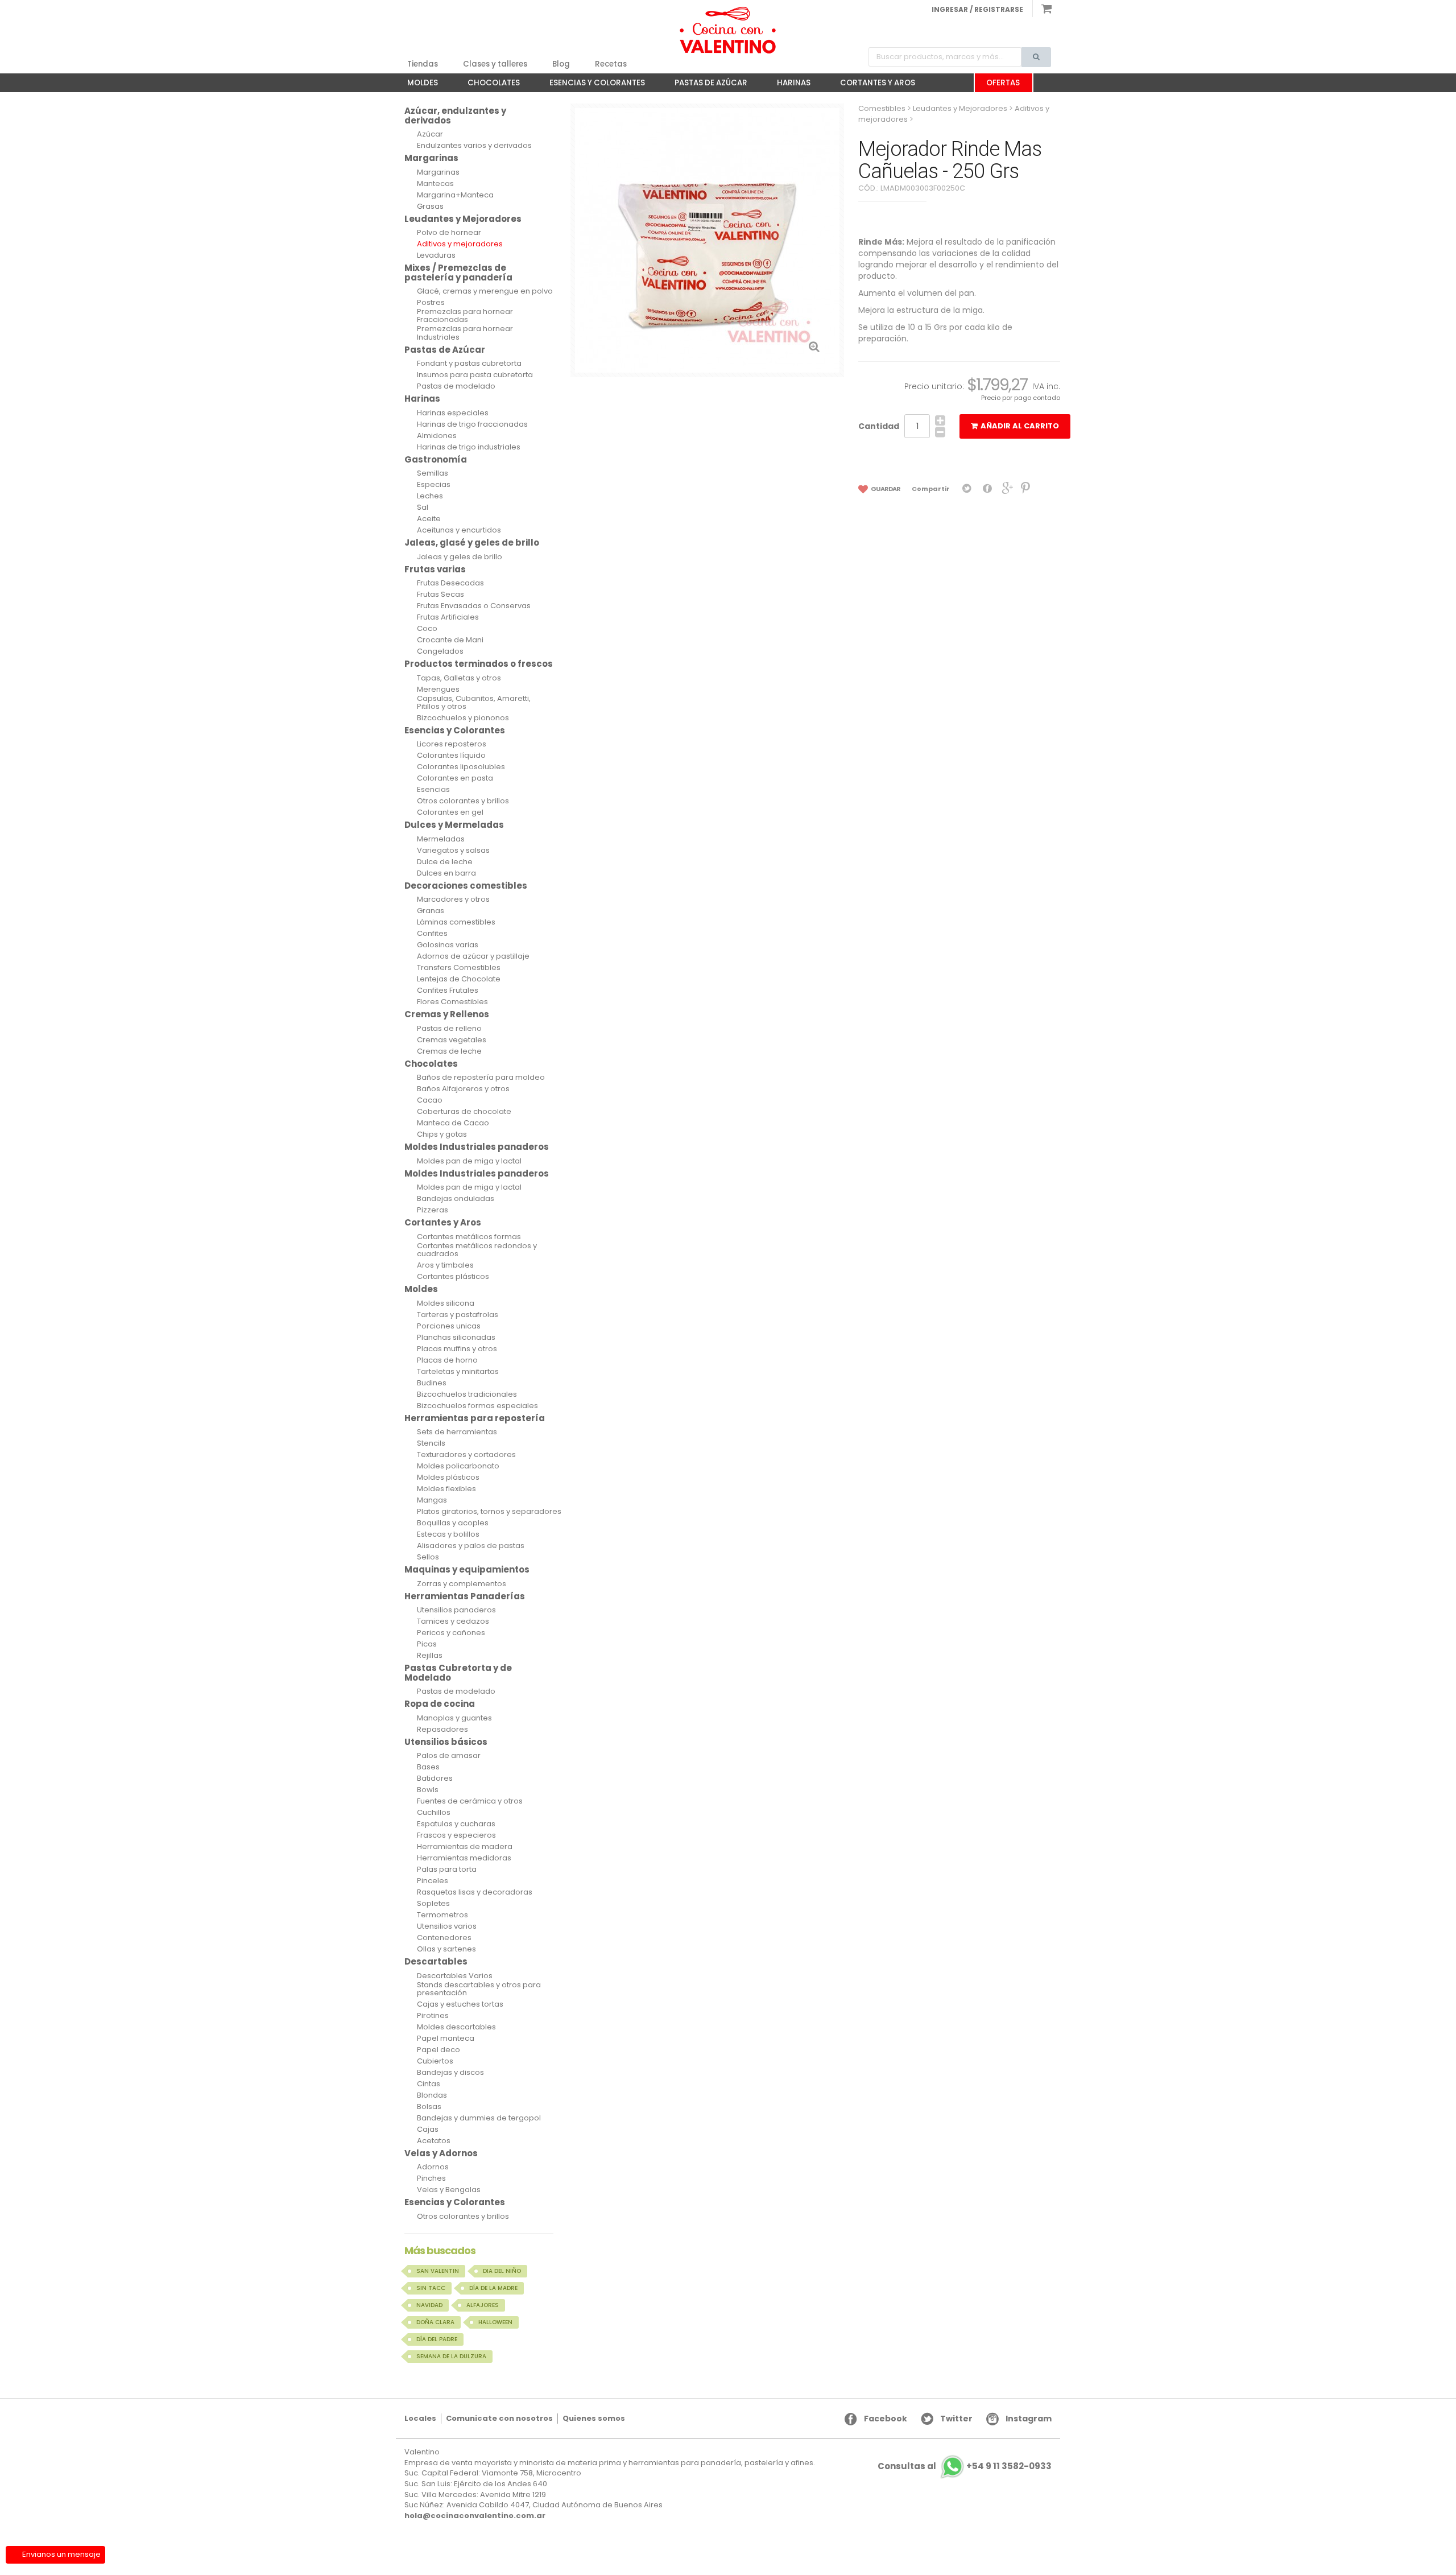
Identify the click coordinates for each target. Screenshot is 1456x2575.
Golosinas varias (448, 945)
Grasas (430, 207)
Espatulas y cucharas (456, 1824)
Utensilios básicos (446, 1742)
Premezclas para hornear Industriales (465, 333)
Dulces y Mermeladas (454, 825)
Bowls (428, 1790)
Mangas (432, 1500)
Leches (430, 496)
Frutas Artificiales (448, 617)
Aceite (429, 519)
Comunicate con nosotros (499, 2418)
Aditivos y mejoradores (460, 244)
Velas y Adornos (441, 2153)
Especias (434, 485)
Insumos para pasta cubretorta (475, 375)
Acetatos (434, 2141)
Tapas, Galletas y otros (459, 678)
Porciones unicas (449, 1326)
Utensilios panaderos (456, 1610)
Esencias (433, 790)
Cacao (430, 1100)
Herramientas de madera (465, 1847)
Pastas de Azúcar (705, 85)
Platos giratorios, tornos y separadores (489, 1512)
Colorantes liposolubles (461, 767)
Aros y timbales (445, 1265)
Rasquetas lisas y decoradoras (475, 1892)
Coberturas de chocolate (464, 1112)
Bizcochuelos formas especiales (477, 1406)
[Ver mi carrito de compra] (1042, 9)
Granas (431, 911)
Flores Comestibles (452, 1002)
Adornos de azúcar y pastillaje (473, 956)
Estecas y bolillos (448, 1534)
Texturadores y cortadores (466, 1455)
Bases (428, 1767)
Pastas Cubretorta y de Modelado (458, 1673)
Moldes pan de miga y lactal (469, 1161)
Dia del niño (502, 2271)
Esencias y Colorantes (591, 85)
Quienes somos (594, 2418)
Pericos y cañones (451, 1633)
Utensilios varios (447, 1926)
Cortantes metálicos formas (469, 1237)
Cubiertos (435, 2061)
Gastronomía (436, 459)
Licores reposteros (452, 744)
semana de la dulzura (451, 2356)
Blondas (432, 2095)
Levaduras (436, 255)
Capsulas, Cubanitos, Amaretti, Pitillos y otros (474, 703)
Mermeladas (441, 839)
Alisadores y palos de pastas (471, 1546)
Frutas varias (435, 569)
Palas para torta (447, 1870)
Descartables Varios (455, 1976)
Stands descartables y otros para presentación (479, 1989)
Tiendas (423, 64)
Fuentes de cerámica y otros (470, 1801)
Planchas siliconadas (456, 1338)
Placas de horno (447, 1360)
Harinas (788, 85)
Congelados (440, 651)
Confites (432, 934)
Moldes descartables (456, 2027)
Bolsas (429, 2107)
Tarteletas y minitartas (458, 1372)
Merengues (438, 690)
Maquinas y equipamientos (467, 1569)
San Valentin (438, 2271)
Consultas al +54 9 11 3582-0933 (965, 2467)
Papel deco (439, 2050)
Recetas (611, 64)
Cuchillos (434, 1813)
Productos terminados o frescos (479, 664)
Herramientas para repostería (475, 1418)
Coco (427, 629)
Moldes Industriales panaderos (477, 1147)
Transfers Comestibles (459, 968)
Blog (561, 64)
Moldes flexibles (446, 1489)
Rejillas (430, 1656)
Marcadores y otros (453, 899)
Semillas (433, 473)
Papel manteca (446, 2038)
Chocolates (488, 85)
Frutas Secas (440, 595)
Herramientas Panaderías (465, 1596)
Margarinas (431, 158)
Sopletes (433, 1904)
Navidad (429, 2305)
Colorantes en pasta (455, 778)
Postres (431, 303)
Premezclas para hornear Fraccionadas (465, 316)
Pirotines (433, 2016)
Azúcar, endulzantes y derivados (455, 115)
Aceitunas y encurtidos (459, 530)
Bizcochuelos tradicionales (467, 1394)
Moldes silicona (446, 1303)
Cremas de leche (449, 1051)
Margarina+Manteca (455, 195)
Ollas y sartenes (446, 1949)
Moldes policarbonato (458, 1466)
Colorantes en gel (450, 812)
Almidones (437, 436)
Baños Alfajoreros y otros (463, 1089)
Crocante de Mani (450, 640)
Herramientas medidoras (464, 1858)
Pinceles (433, 1881)
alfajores (483, 2305)
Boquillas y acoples (453, 1523)
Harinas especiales (453, 413)
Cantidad (879, 426)
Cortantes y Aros (872, 85)
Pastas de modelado (456, 386)
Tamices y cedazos (453, 1621)
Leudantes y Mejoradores (463, 219)
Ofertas (1003, 83)
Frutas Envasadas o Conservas (474, 606)
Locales (420, 2418)
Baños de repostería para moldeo (481, 1078)
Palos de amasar (449, 1756)
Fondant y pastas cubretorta (469, 364)
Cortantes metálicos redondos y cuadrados (477, 1250)
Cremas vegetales (452, 1040)
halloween (495, 2322)
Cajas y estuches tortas (460, 2004)
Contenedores (444, 1938)
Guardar (885, 489)
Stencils (431, 1443)
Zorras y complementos (462, 1584)
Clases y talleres (495, 64)
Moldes (417, 85)
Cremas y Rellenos (447, 1014)
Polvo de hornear (449, 233)
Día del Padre (437, 2339)
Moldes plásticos (448, 1478)
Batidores (435, 1778)
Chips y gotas (442, 1134)
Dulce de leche (445, 862)
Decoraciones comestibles (466, 886)
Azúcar (430, 134)
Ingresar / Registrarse (977, 9)
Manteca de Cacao (453, 1123)
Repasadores (442, 1730)
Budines (432, 1383)
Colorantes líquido (451, 756)
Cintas (429, 2084)
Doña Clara (435, 2322)
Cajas (428, 2130)
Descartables (436, 1961)
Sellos (428, 1557)
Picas (427, 1644)
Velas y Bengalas (449, 2190)
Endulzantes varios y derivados (474, 146)
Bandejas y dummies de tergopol (479, 2118)
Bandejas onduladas (456, 1199)
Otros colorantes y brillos (463, 801)
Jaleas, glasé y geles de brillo (472, 542)
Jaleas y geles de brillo (460, 557)
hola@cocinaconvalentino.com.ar (475, 2516)
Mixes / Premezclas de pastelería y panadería (458, 273)
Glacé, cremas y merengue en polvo (485, 291)
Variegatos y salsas (453, 851)
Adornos (433, 2167)
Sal (423, 507)
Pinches (431, 2178)
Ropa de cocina (440, 1704)
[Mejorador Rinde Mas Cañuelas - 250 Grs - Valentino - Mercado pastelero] (728, 30)
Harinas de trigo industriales (469, 447)
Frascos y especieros (456, 1835)
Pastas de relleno (449, 1029)
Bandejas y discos (450, 2073)
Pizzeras (433, 1210)
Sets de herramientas (457, 1432)
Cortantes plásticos (453, 1277)
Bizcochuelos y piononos (463, 718)
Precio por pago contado (1021, 398)
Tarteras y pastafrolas (458, 1315)
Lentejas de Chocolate (459, 979)
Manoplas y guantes (454, 1718)
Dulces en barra (446, 873)
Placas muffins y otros (457, 1349)
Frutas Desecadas (450, 583)
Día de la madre (493, 2288)
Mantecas (435, 184)
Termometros (442, 1915)
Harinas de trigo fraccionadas (472, 424)
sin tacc (431, 2288)
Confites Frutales (448, 991)
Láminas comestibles (456, 922)
